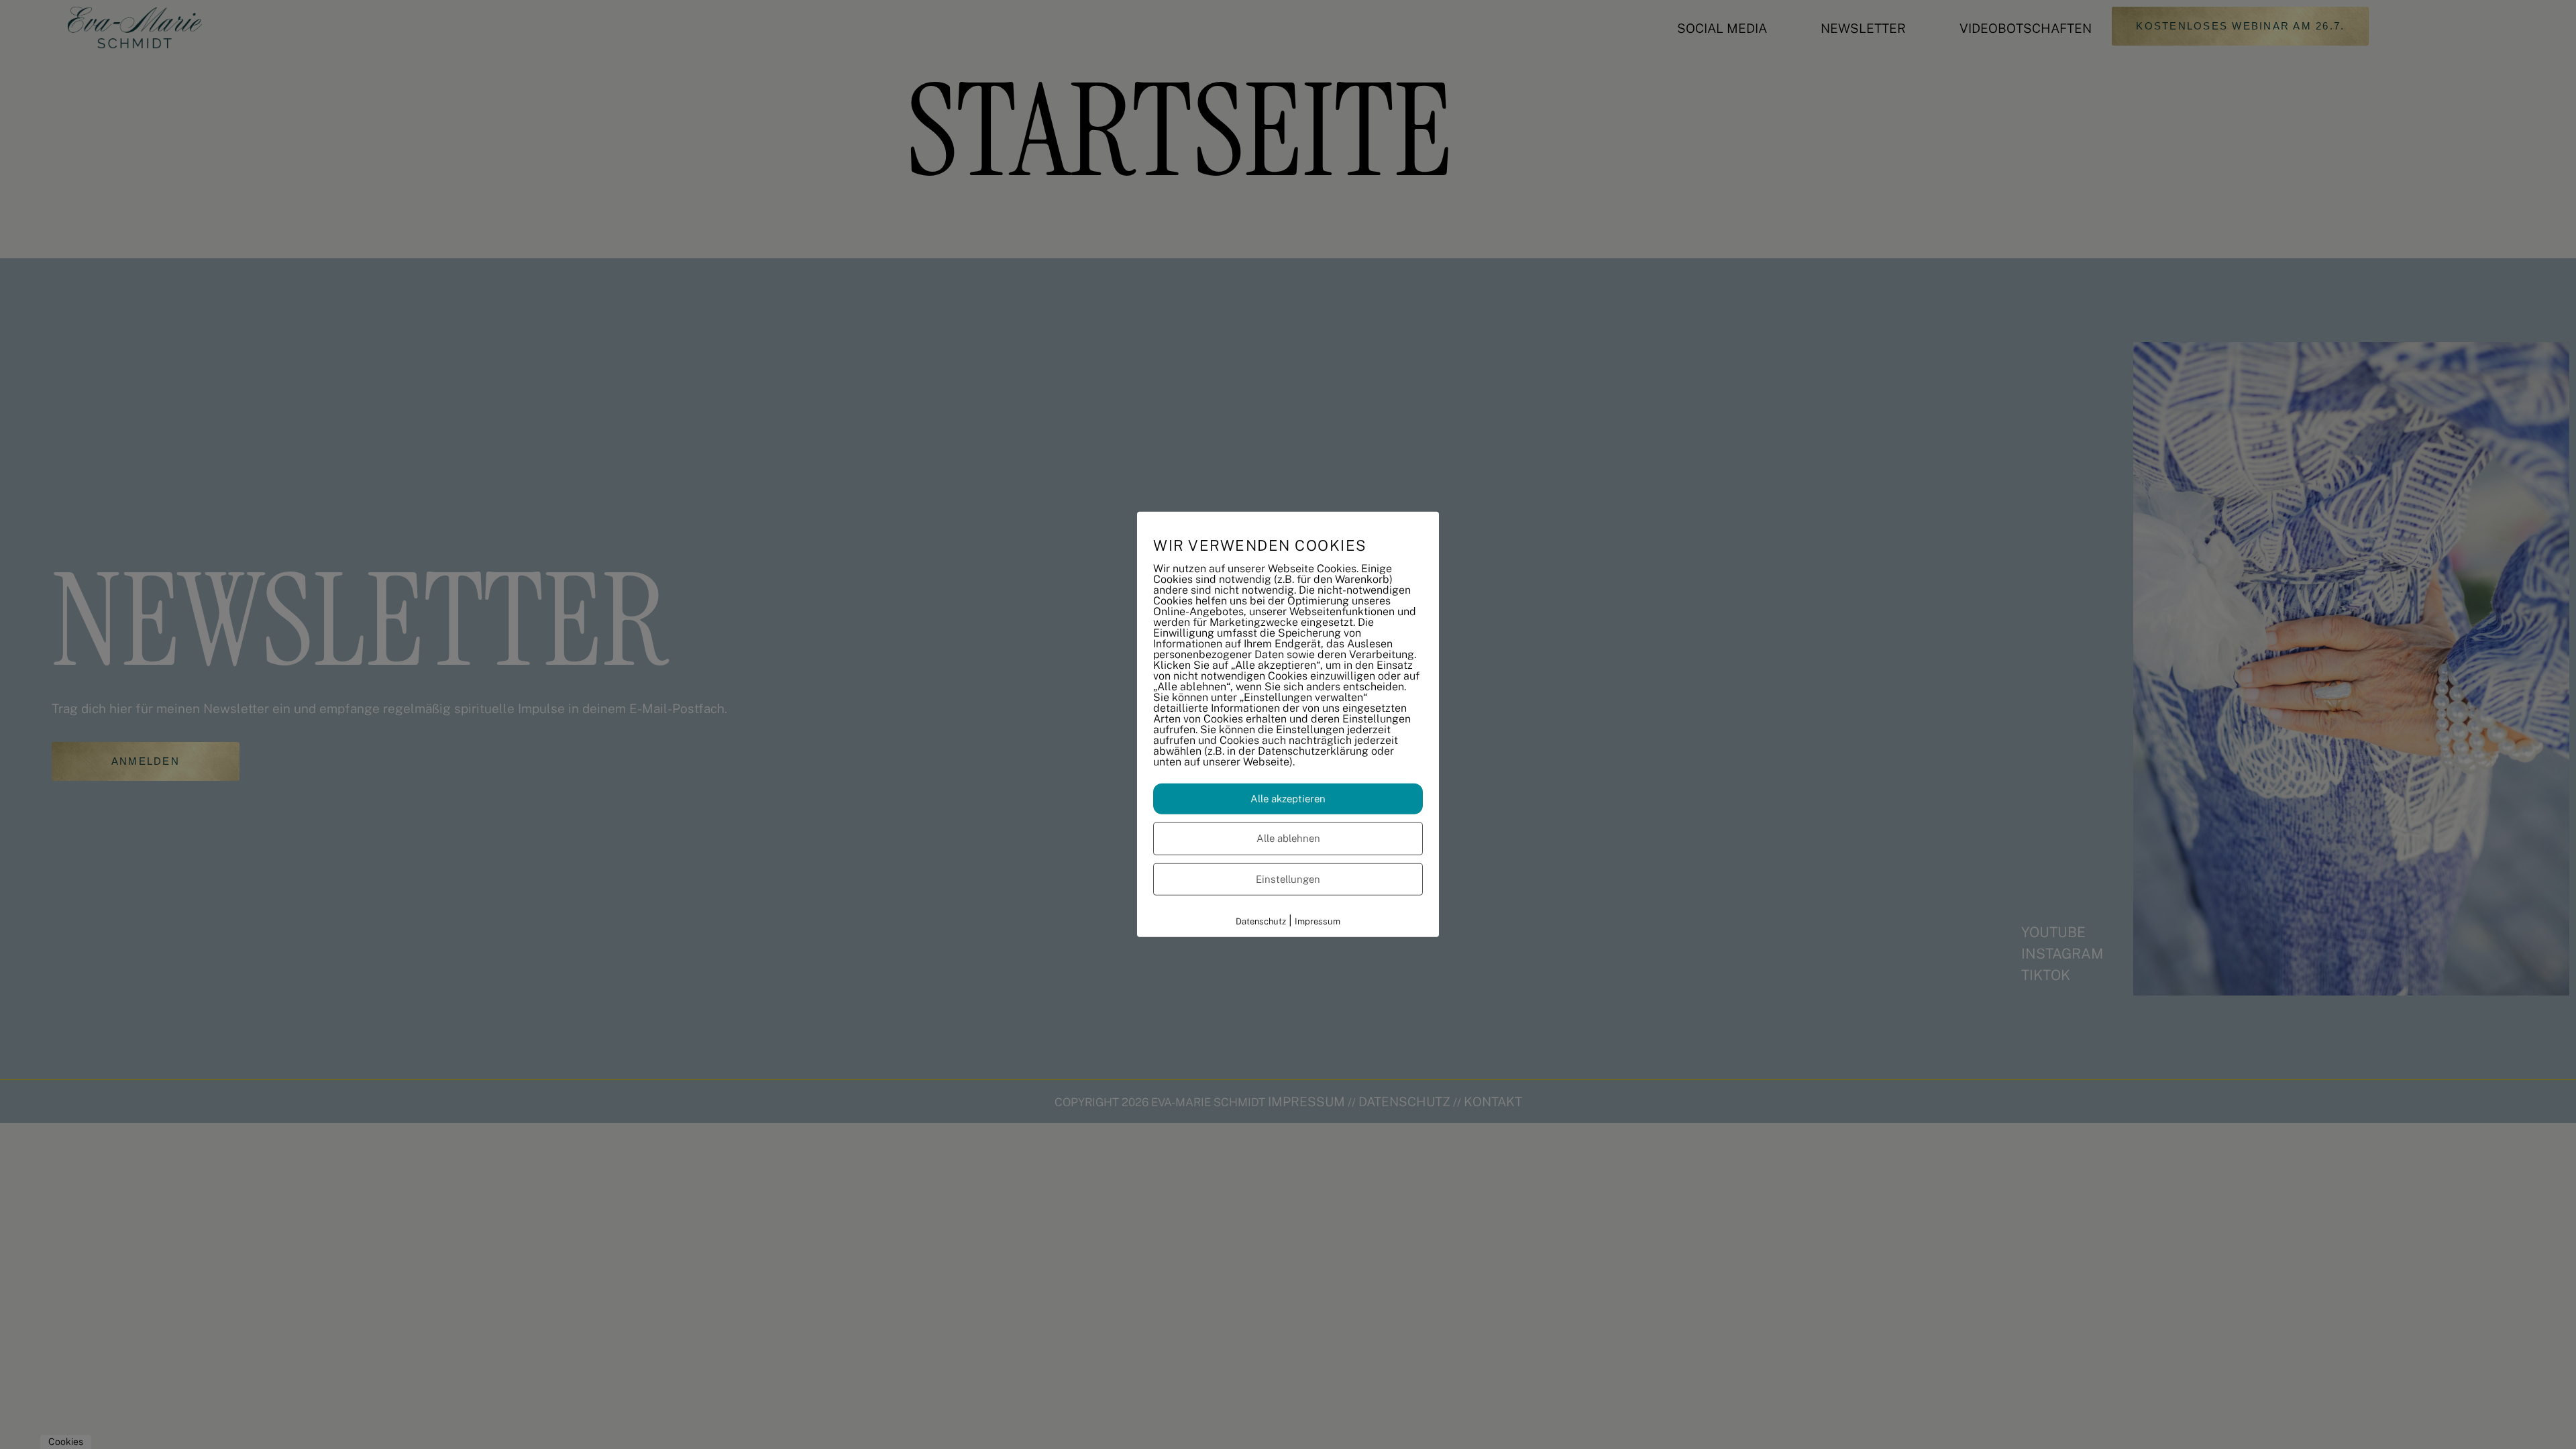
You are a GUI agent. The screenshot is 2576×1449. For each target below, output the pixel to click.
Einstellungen (1288, 878)
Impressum (1318, 921)
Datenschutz (1261, 921)
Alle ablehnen (1288, 838)
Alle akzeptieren (1288, 798)
